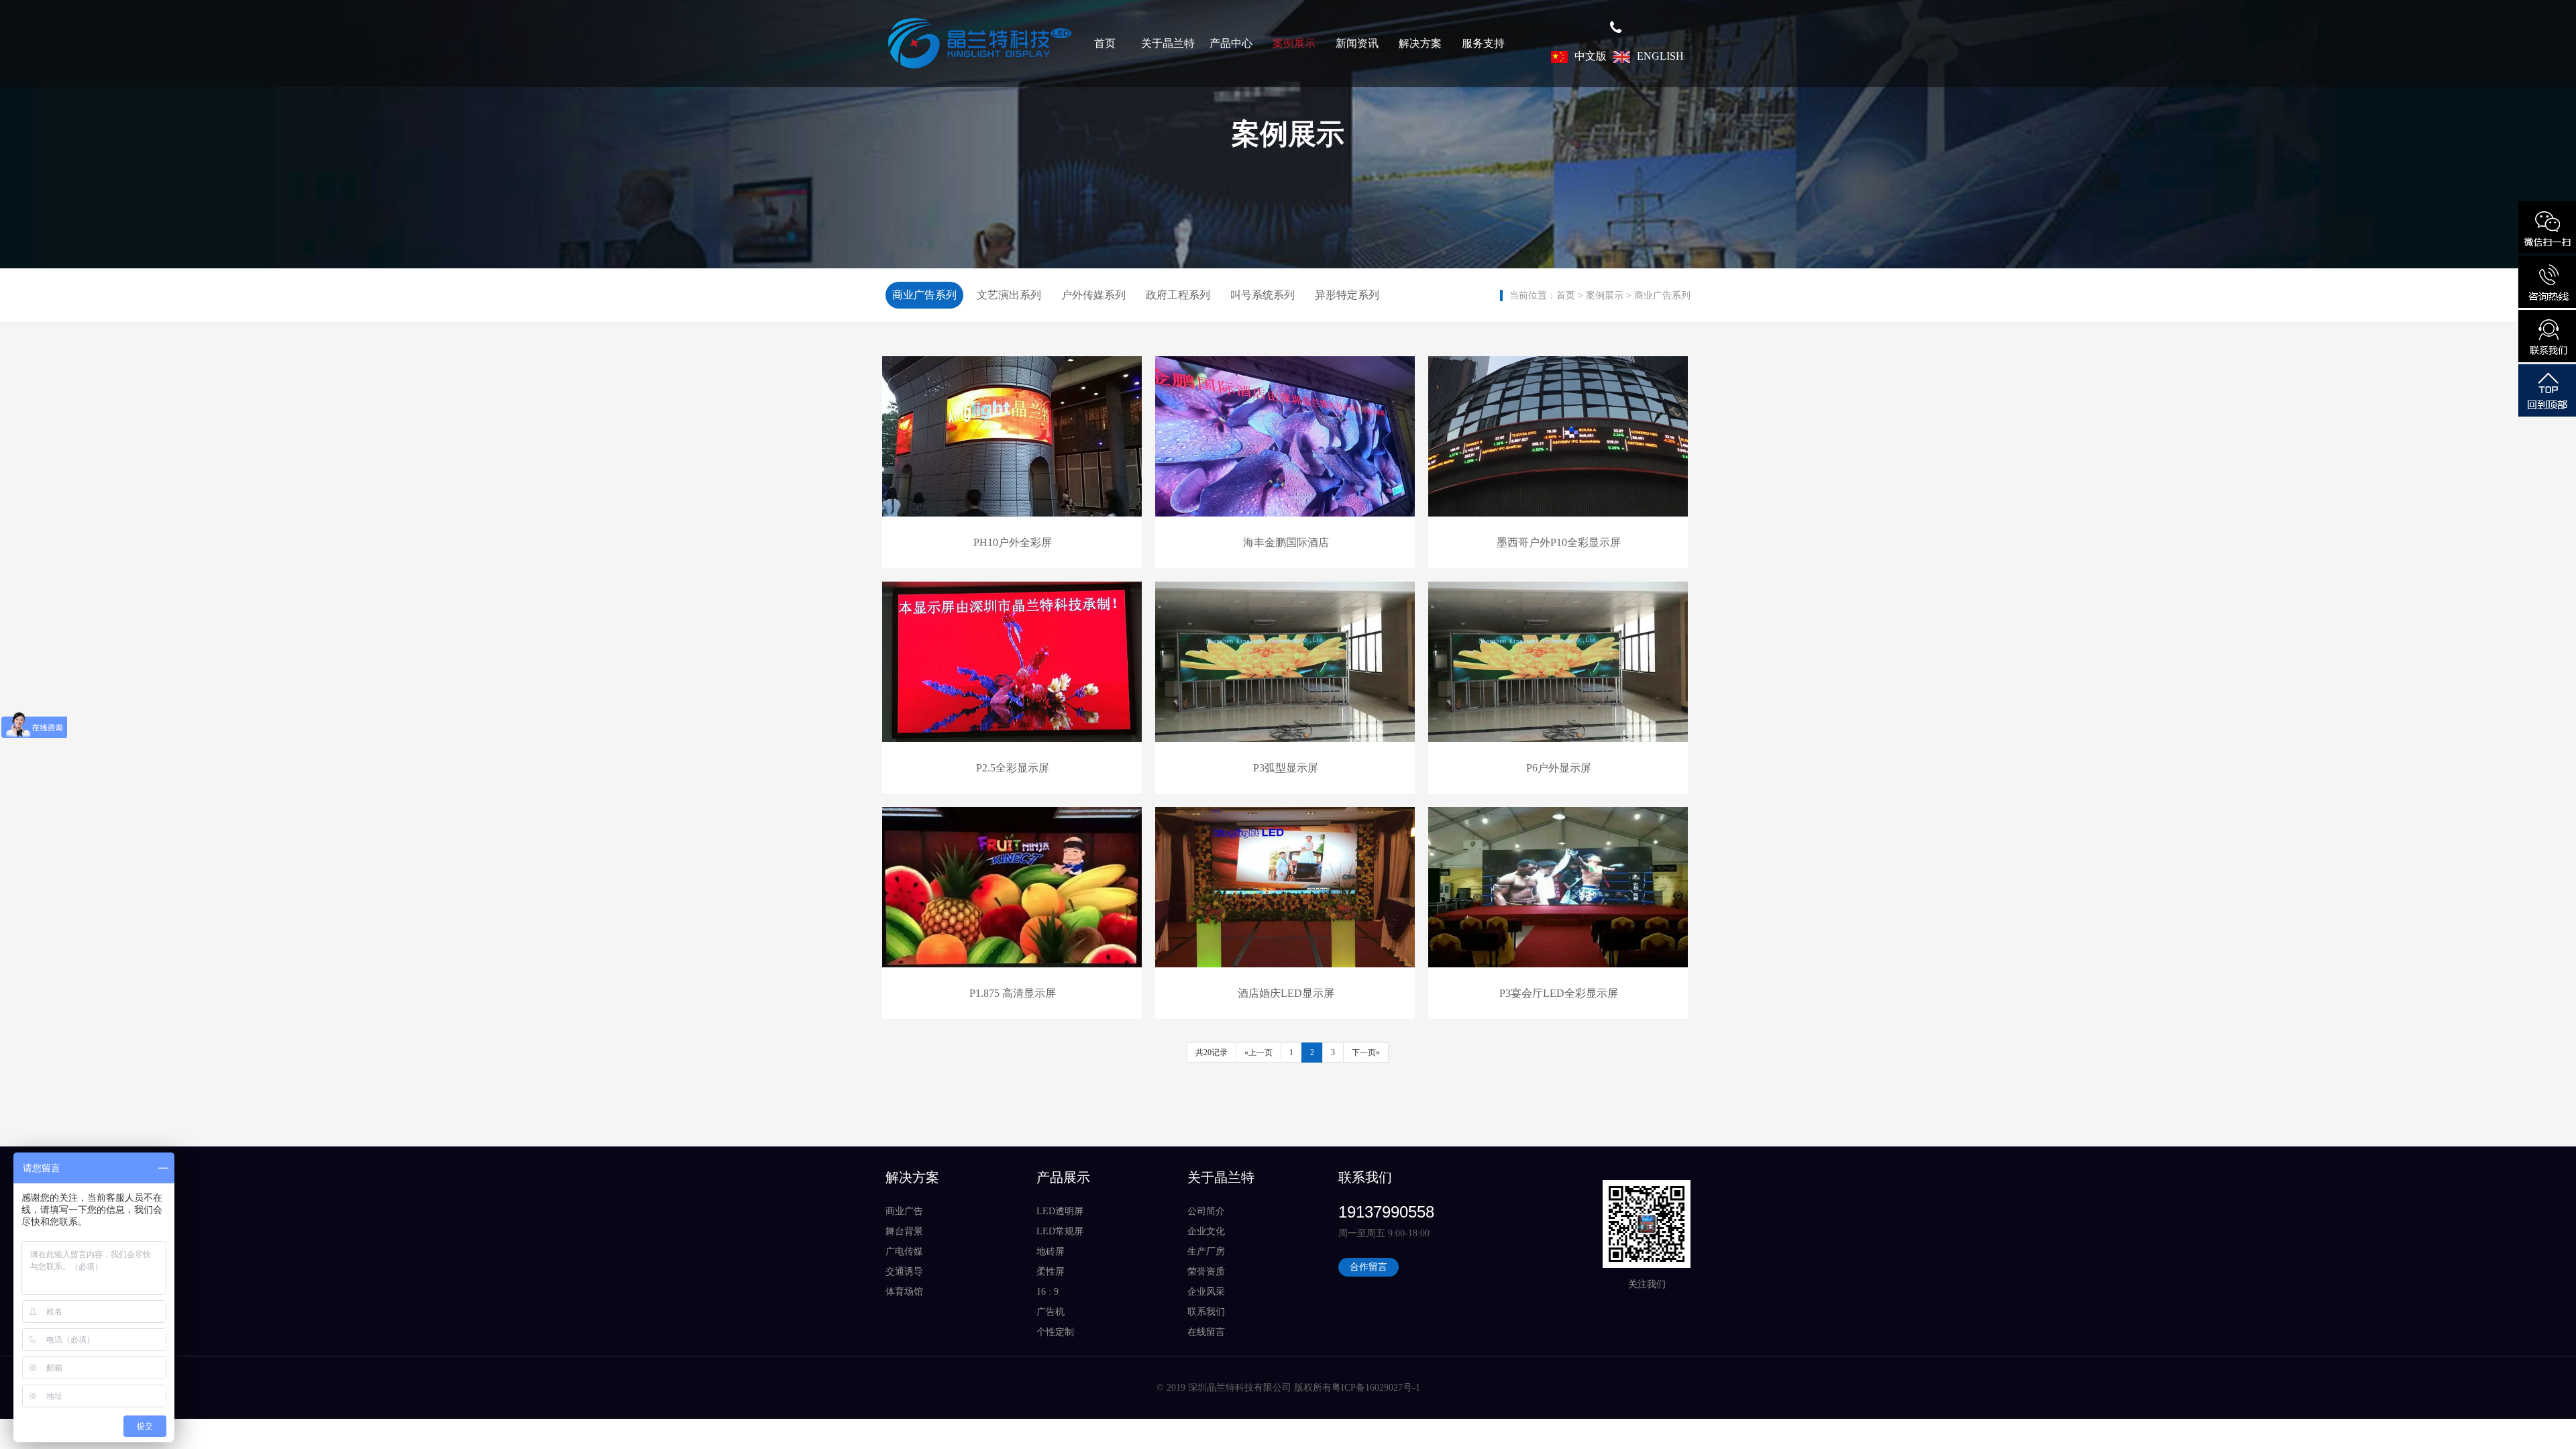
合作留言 (1368, 1267)
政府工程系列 (1178, 295)
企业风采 (1206, 1292)
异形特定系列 (1347, 295)
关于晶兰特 (1168, 43)
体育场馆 (904, 1292)
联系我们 (1206, 1312)
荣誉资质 (1206, 1272)
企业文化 (1206, 1231)
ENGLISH (1660, 56)
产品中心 (1231, 43)
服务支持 (1483, 43)
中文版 (1591, 56)
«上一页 (1258, 1053)
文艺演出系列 (1009, 295)
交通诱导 (904, 1272)
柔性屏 (1051, 1272)
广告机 (1051, 1312)
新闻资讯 (1357, 43)
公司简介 (1206, 1211)
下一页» (1366, 1053)
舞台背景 (904, 1231)
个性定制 (1055, 1332)
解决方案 (1420, 43)
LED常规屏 (1060, 1231)
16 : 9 (1048, 1292)
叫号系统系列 (1263, 295)
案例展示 (1294, 43)
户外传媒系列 (1093, 295)
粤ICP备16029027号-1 (1376, 1388)
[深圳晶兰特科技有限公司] (979, 44)
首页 (1105, 43)
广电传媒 (904, 1251)
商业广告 (904, 1211)
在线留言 (1206, 1332)
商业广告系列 (1662, 296)
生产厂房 (1206, 1251)
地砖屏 (1051, 1251)
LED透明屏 (1060, 1211)
